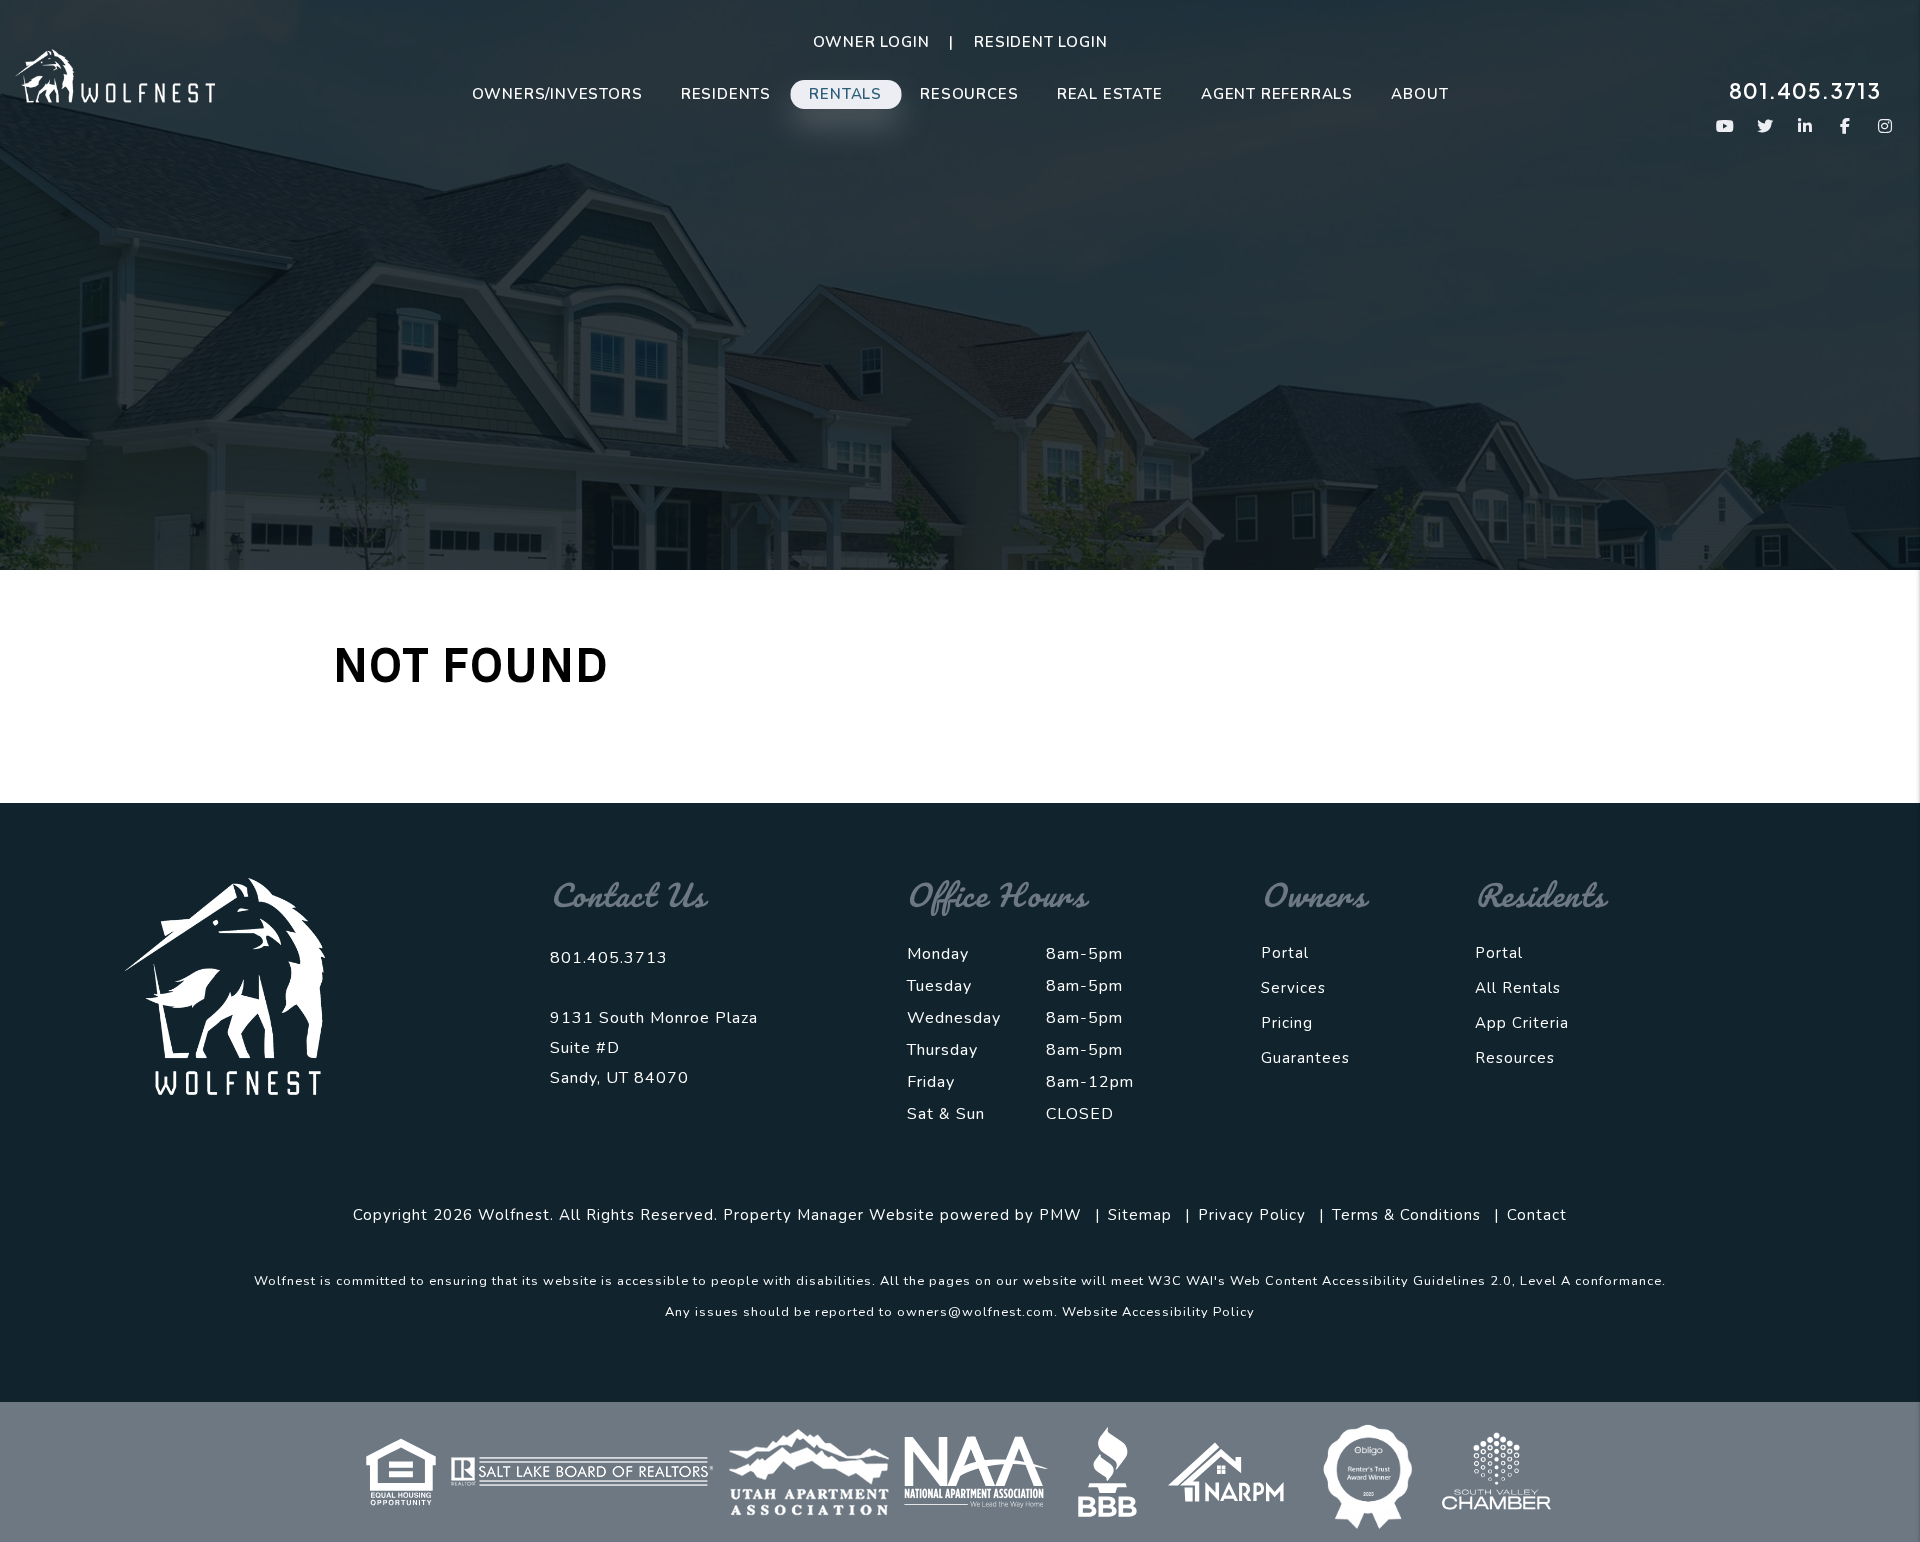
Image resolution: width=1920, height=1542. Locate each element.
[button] (1725, 126)
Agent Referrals (1277, 94)
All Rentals (1518, 988)
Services (1293, 988)
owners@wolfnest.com (975, 1312)
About (1419, 94)
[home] (115, 74)
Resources (969, 94)
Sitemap (1140, 1215)
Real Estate (1110, 94)
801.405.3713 (1805, 90)
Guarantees (1305, 1058)
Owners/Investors (557, 94)
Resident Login (1040, 42)
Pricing (1287, 1023)
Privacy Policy (1252, 1215)
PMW (1060, 1215)
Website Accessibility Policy (1158, 1312)
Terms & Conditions (1406, 1215)
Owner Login (871, 42)
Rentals (845, 94)
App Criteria (1522, 1023)
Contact (1537, 1215)
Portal (1285, 953)
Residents (726, 94)
